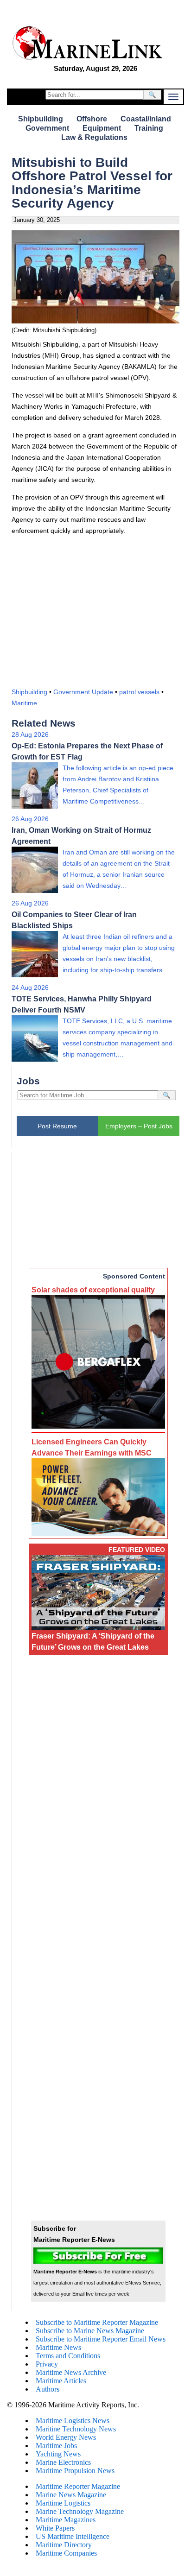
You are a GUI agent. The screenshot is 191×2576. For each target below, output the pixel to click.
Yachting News (58, 2454)
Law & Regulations (94, 137)
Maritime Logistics (63, 2503)
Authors (48, 2389)
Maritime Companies (66, 2553)
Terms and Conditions (68, 2356)
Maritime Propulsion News (75, 2471)
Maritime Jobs (56, 2446)
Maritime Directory (64, 2545)
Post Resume (57, 1126)
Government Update (83, 692)
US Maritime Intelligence (73, 2536)
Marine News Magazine (71, 2495)
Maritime (24, 703)
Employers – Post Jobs (139, 1126)
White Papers (55, 2528)
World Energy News (66, 2437)
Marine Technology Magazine (80, 2511)
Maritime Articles (61, 2381)
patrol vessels (139, 692)
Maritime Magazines (66, 2520)
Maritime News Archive (71, 2372)
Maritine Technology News (76, 2429)
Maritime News (58, 2347)
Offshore (92, 119)
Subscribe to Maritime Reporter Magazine (97, 2322)
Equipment (102, 128)
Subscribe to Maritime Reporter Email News (101, 2339)
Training (149, 128)
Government (47, 128)
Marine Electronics (63, 2462)
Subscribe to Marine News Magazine (90, 2331)
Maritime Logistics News (73, 2421)
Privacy (47, 2364)
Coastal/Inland (146, 119)
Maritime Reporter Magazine (78, 2486)
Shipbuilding (41, 119)
